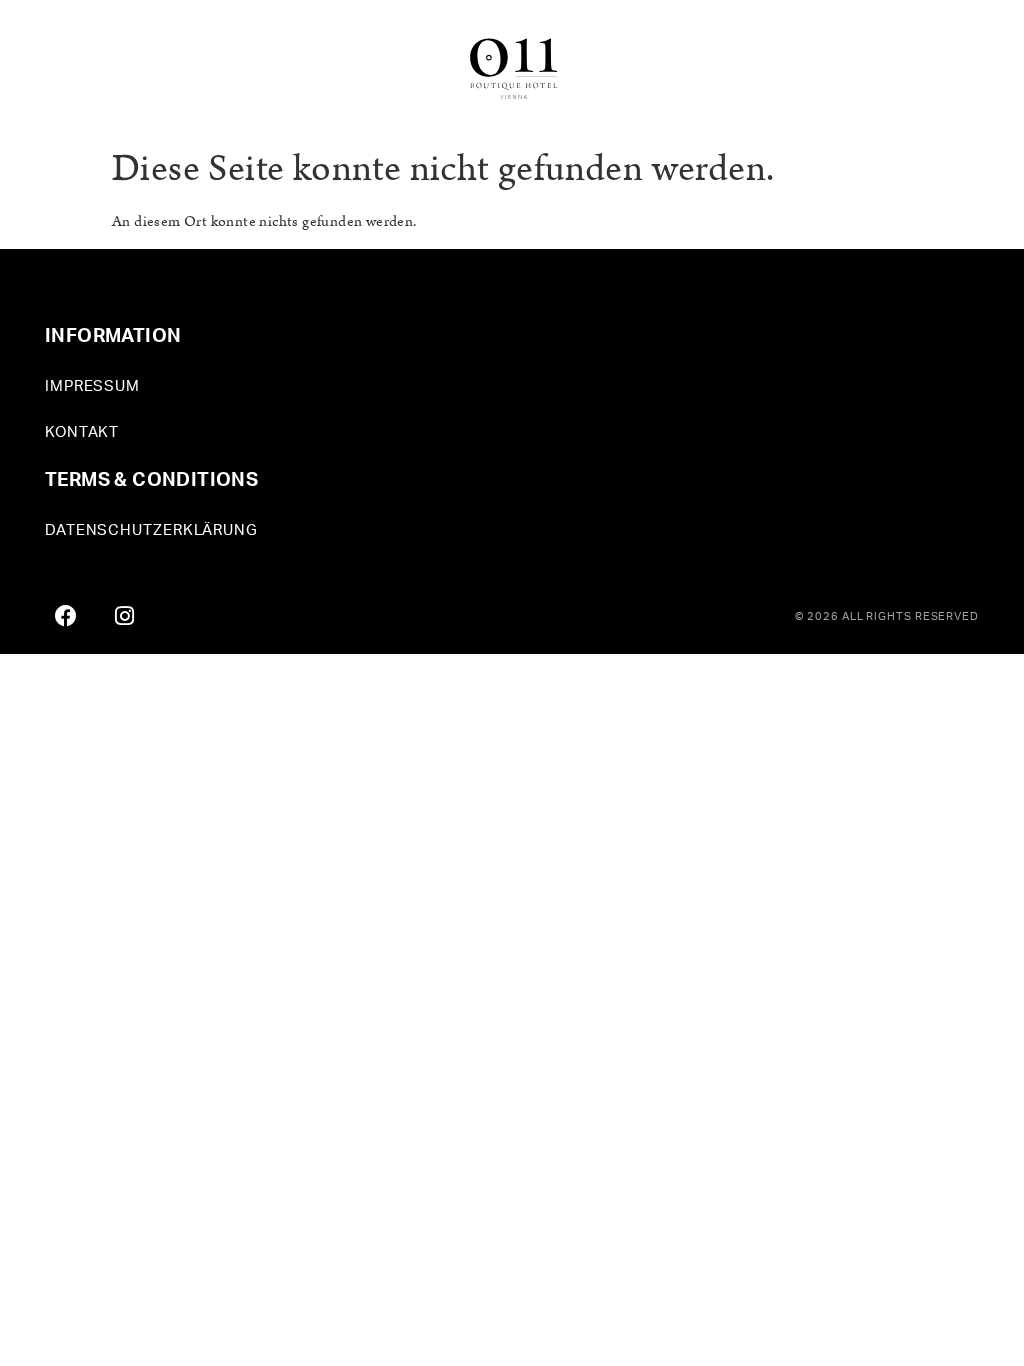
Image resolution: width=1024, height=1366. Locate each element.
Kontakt (82, 432)
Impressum (92, 386)
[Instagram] (124, 616)
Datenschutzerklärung (151, 530)
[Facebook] (66, 616)
